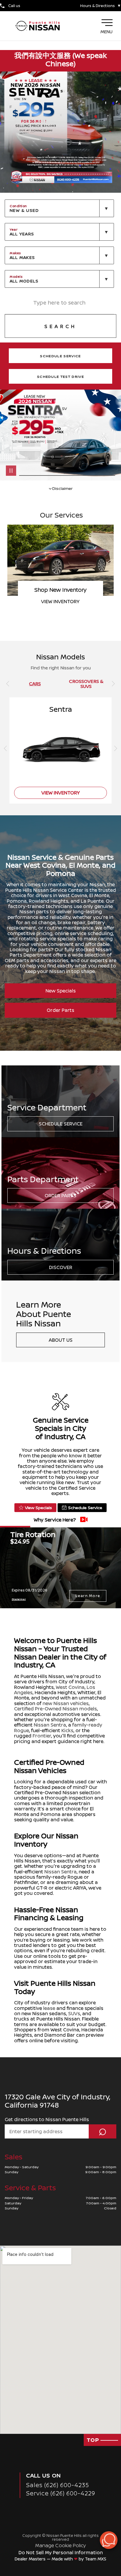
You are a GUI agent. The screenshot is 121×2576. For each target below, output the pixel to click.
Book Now (60, 601)
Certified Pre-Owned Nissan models (56, 1709)
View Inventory (61, 793)
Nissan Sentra (50, 1725)
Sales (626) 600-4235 (58, 2485)
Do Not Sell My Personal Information (61, 2552)
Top (94, 2440)
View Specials (38, 1507)
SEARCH (60, 326)
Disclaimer (62, 488)
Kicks (67, 1730)
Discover (61, 1267)
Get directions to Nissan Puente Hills (47, 2119)
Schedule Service (61, 1124)
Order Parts (60, 1010)
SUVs (74, 2013)
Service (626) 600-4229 (61, 2493)
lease (49, 2008)
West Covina (70, 1687)
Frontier (42, 1736)
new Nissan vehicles (66, 1703)
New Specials (61, 991)
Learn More (88, 1596)
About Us (61, 1340)
